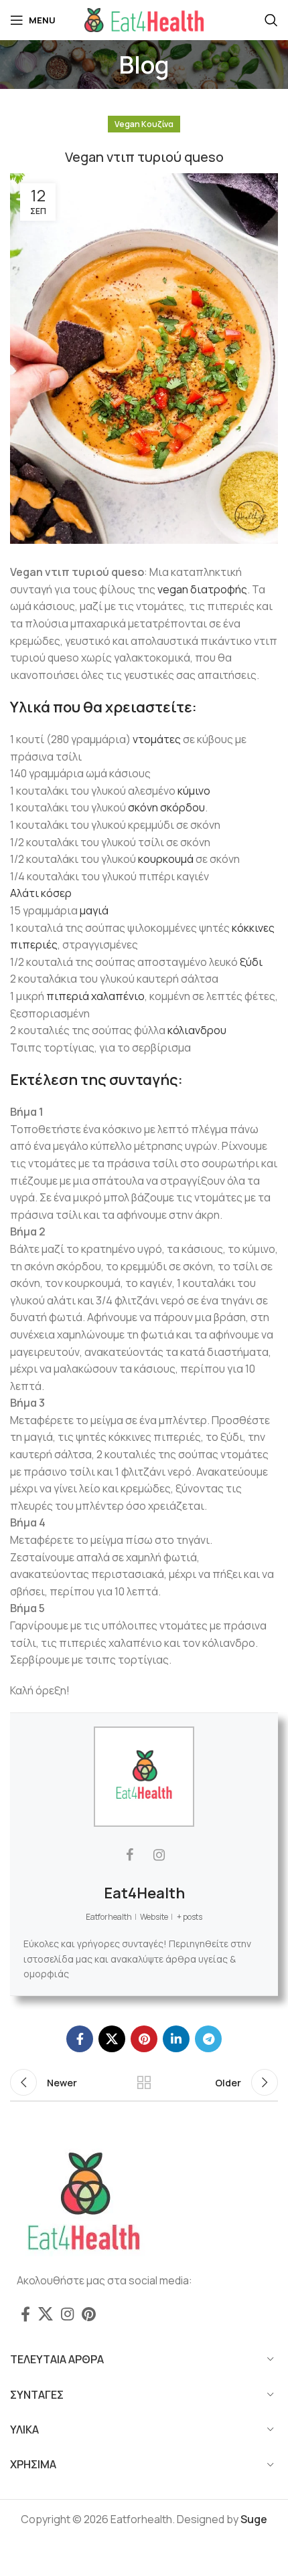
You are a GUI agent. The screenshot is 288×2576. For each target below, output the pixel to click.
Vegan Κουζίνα (144, 124)
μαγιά (94, 910)
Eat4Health (144, 1893)
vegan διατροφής (202, 589)
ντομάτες (157, 739)
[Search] (271, 20)
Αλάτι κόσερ (41, 893)
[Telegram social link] (208, 2039)
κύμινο (194, 791)
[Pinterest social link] (144, 2039)
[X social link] (112, 2039)
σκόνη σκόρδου (166, 807)
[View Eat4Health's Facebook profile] (129, 1855)
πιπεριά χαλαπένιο (95, 996)
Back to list (144, 2082)
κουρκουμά (166, 859)
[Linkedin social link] (176, 2039)
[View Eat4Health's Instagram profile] (159, 1855)
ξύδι (251, 962)
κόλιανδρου (197, 1030)
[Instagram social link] (67, 2314)
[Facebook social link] (80, 2039)
